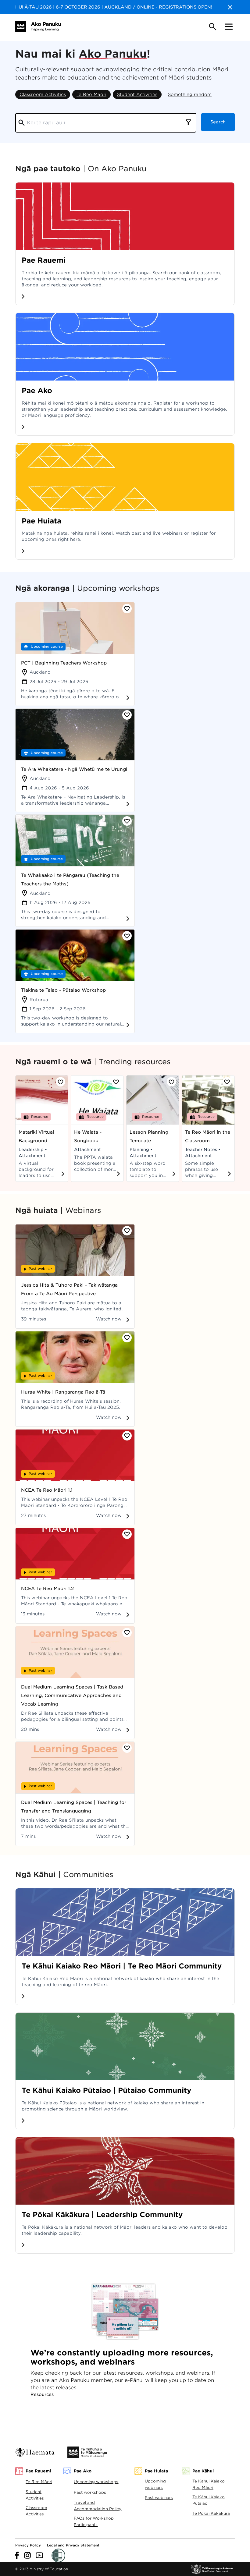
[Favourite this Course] (127, 609)
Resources (42, 2394)
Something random (190, 94)
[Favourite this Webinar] (127, 1231)
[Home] (38, 26)
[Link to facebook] (17, 2555)
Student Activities (137, 94)
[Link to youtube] (39, 2555)
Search (218, 122)
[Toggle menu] (229, 27)
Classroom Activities (43, 94)
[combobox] (188, 123)
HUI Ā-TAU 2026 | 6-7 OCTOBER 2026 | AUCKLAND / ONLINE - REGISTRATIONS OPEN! (114, 7)
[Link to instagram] (27, 2555)
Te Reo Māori (91, 94)
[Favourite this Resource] (61, 1082)
